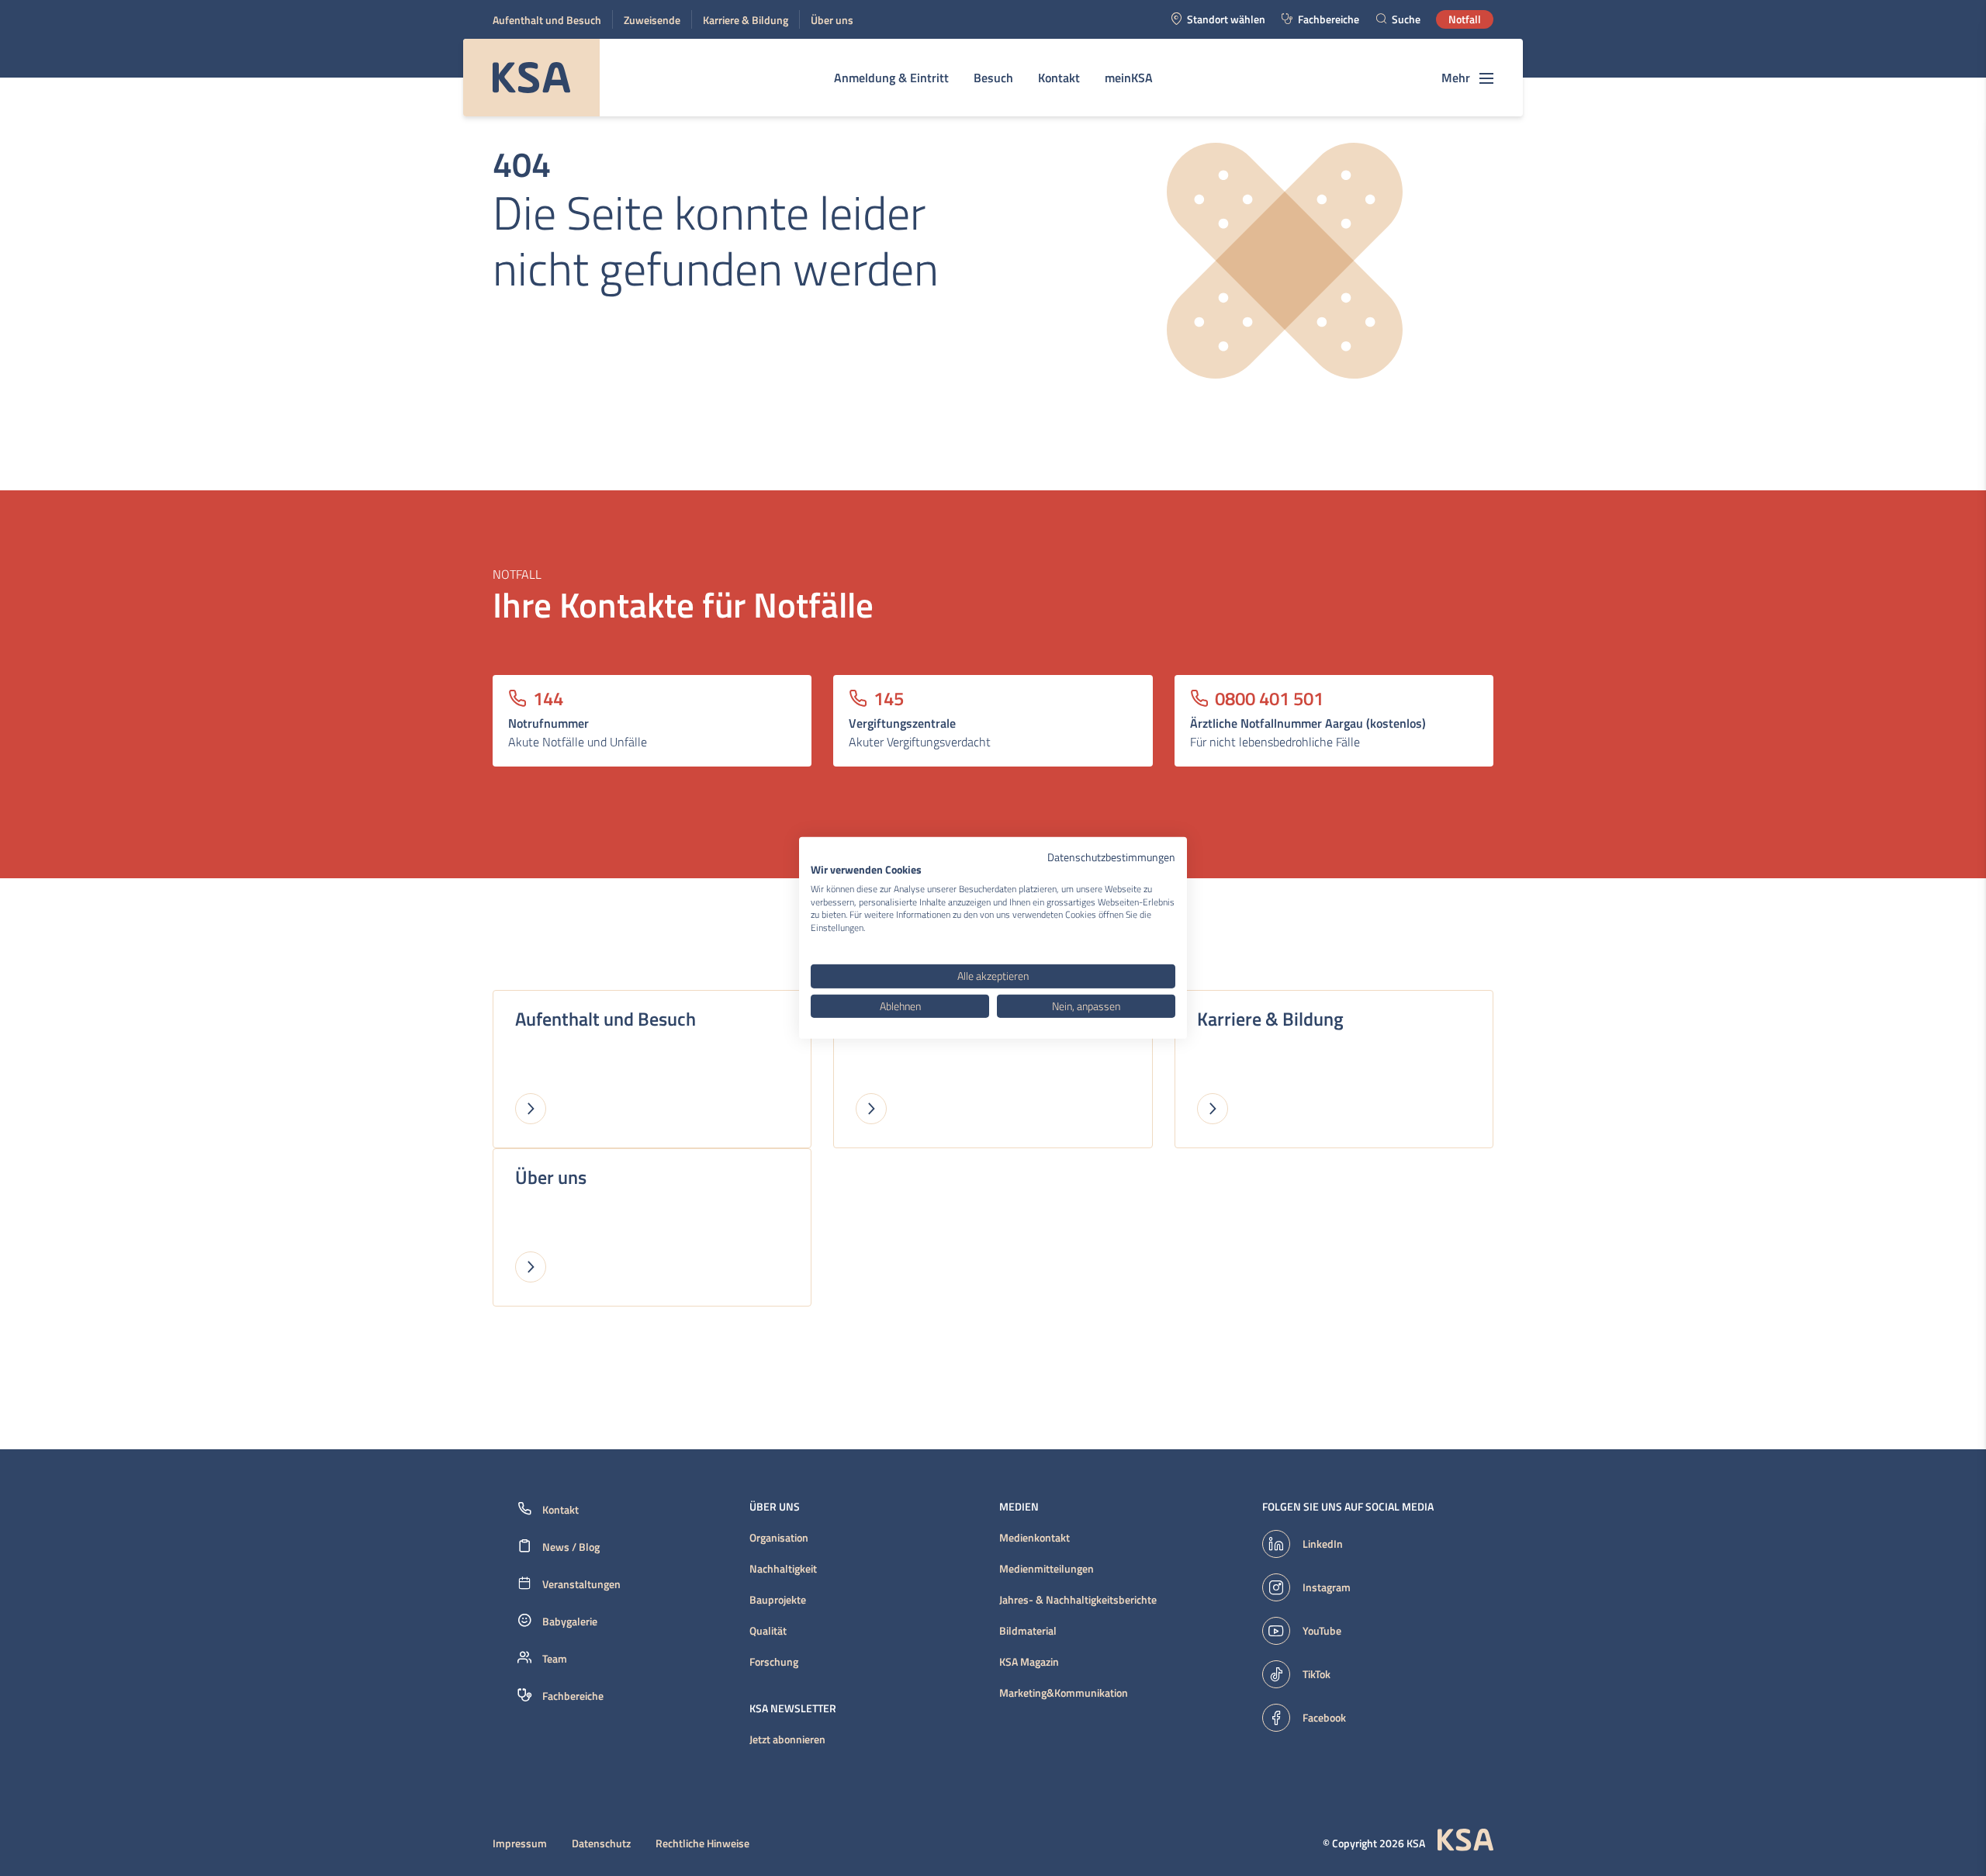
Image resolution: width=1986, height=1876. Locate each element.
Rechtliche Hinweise (702, 1843)
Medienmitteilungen (1047, 1569)
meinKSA (1129, 78)
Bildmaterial (1028, 1631)
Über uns (832, 20)
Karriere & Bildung (746, 20)
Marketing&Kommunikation (1064, 1693)
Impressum (520, 1843)
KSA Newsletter (793, 1708)
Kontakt (1059, 78)
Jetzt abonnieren (787, 1739)
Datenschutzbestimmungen (1111, 857)
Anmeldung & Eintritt (891, 78)
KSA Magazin (1029, 1662)
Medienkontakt (1035, 1538)
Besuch (993, 78)
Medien (1019, 1507)
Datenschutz (601, 1843)
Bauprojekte (778, 1600)
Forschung (774, 1662)
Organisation (779, 1538)
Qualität (768, 1631)
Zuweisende (652, 20)
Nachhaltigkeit (783, 1569)
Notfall (1465, 19)
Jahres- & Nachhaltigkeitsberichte (1078, 1600)
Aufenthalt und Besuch (547, 20)
